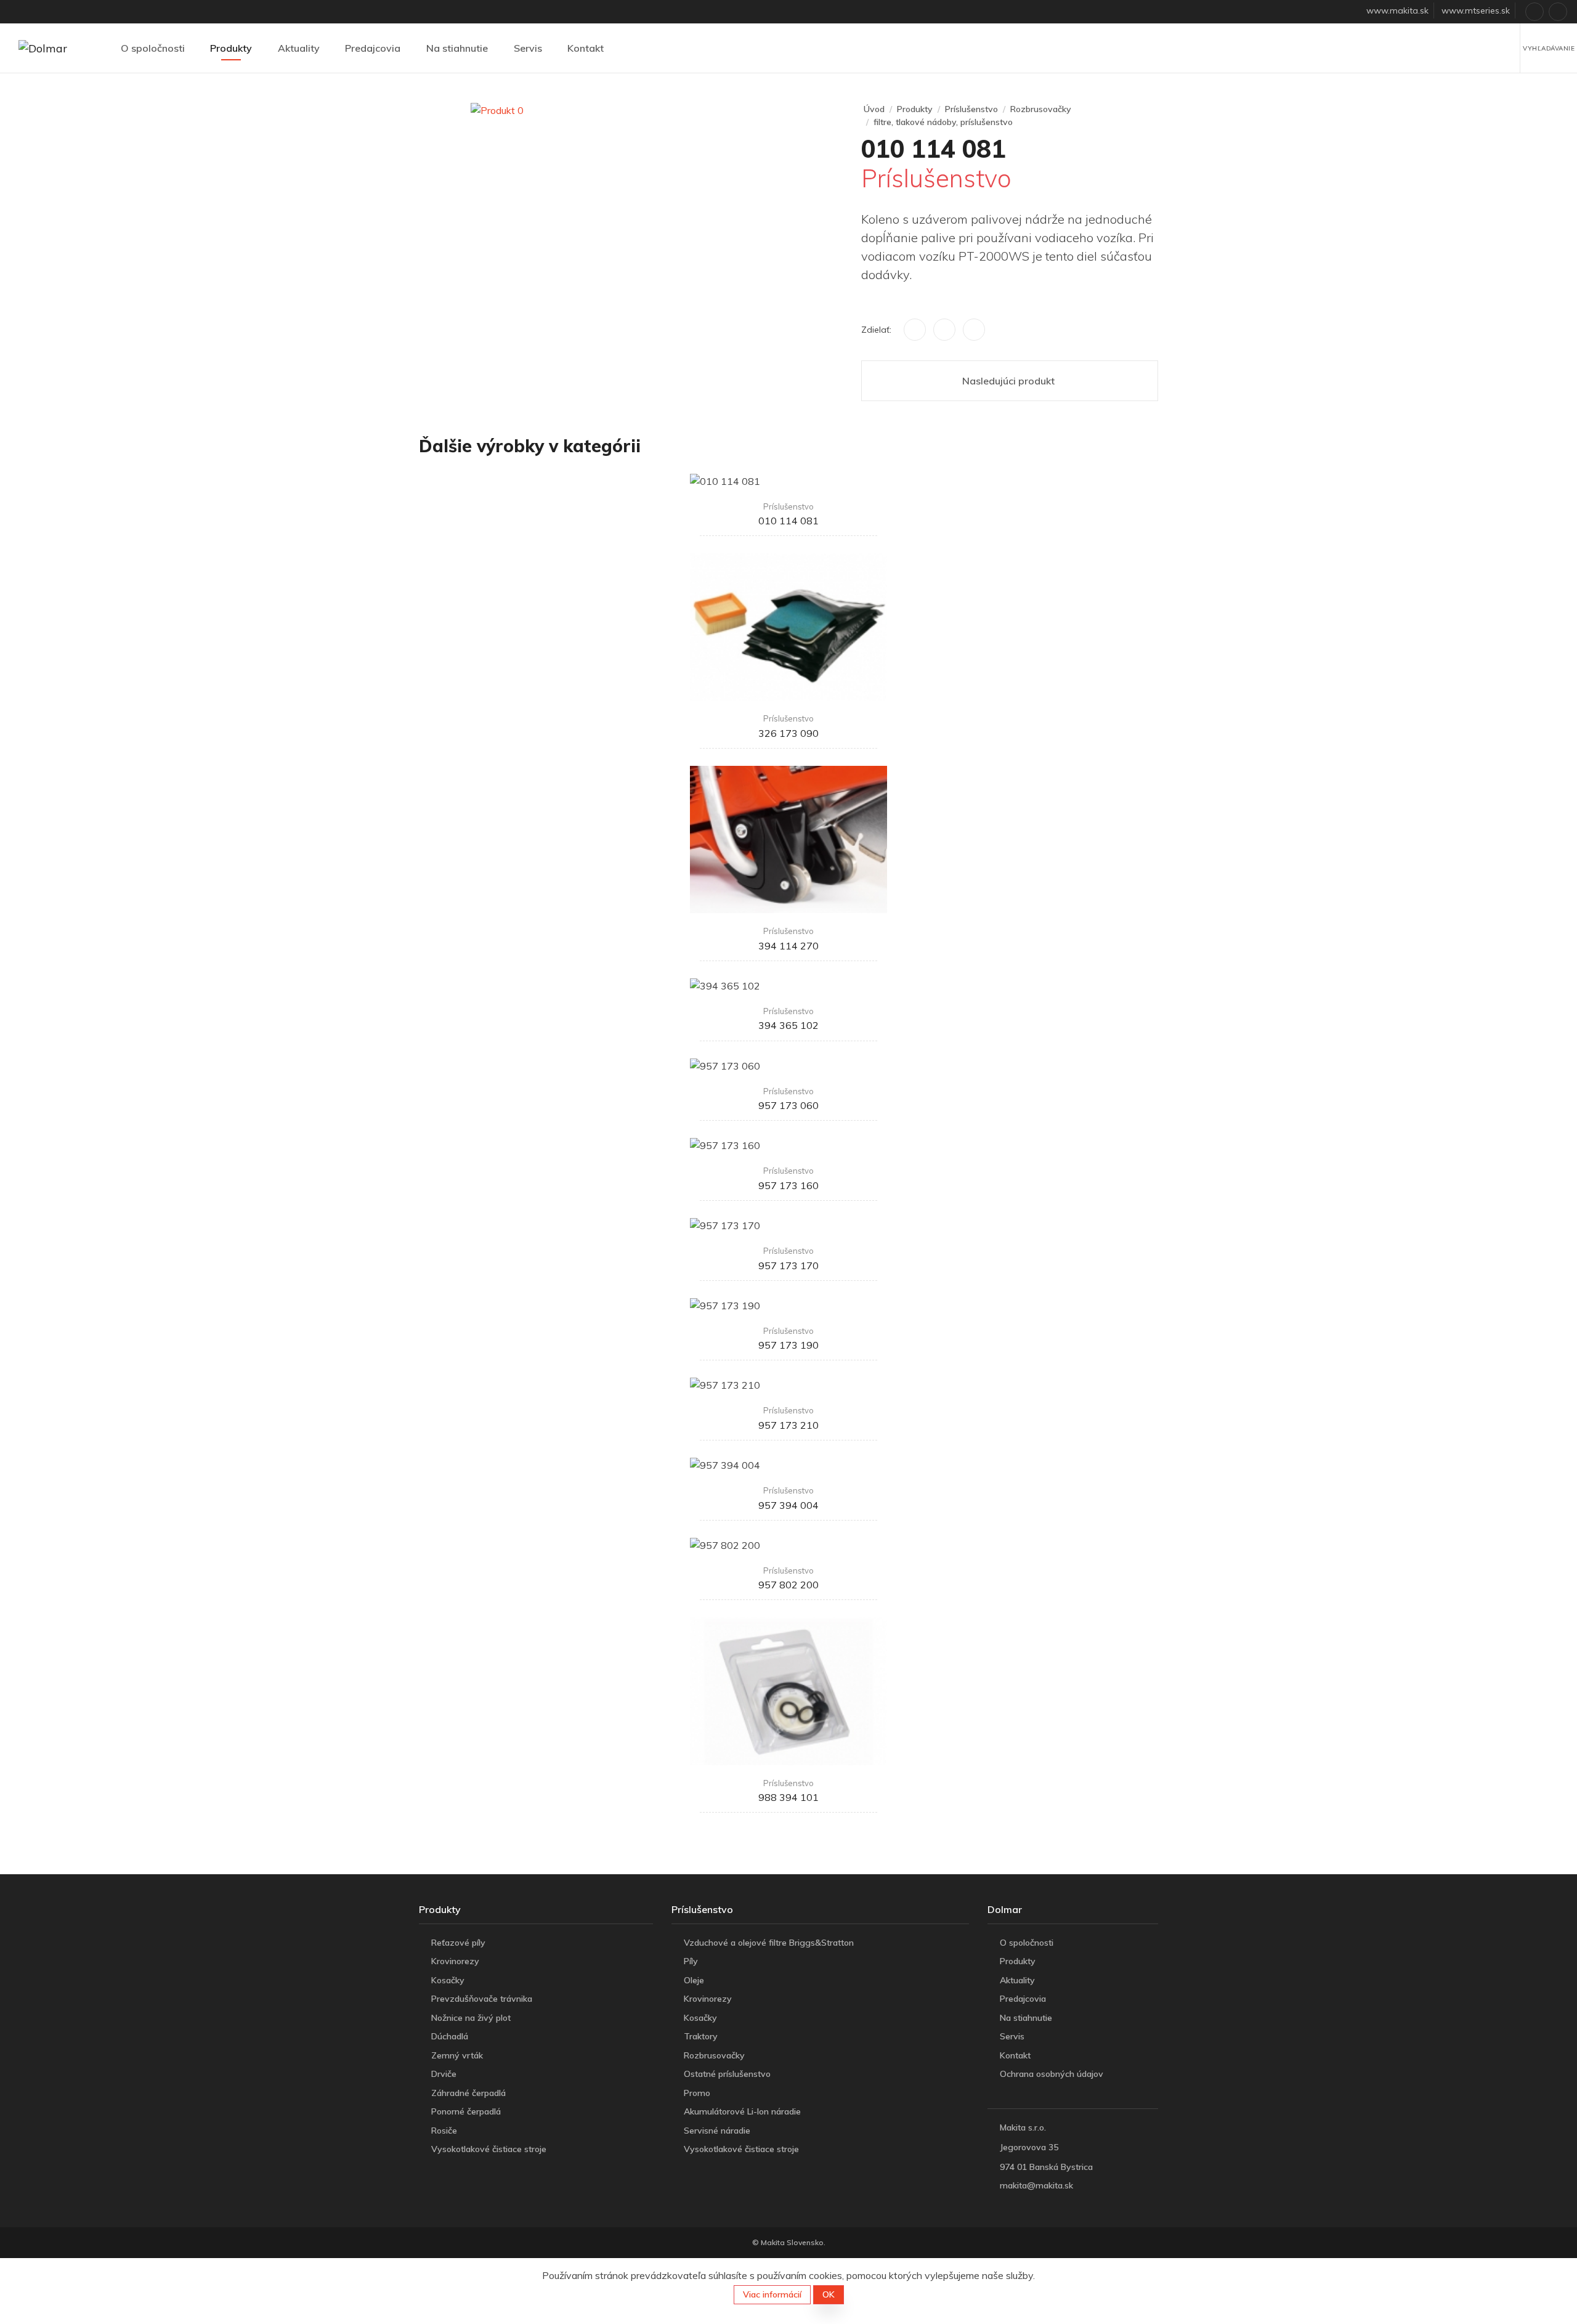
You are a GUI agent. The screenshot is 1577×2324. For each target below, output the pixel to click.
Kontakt (586, 48)
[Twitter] (944, 330)
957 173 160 (788, 1185)
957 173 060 (788, 1105)
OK (829, 2294)
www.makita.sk (1397, 10)
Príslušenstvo (971, 109)
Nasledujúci (1008, 381)
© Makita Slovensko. (789, 2242)
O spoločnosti (153, 48)
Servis (528, 48)
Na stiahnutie (457, 48)
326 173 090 (788, 733)
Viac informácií (772, 2294)
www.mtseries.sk (1476, 10)
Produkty (231, 48)
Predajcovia (373, 48)
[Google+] (974, 330)
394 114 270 (788, 946)
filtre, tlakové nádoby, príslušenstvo (943, 122)
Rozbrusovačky (1041, 109)
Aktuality (299, 48)
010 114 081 (788, 521)
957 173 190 (788, 1345)
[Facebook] (915, 330)
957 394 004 (788, 1505)
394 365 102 (788, 1025)
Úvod (874, 109)
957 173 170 (788, 1266)
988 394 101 (788, 1797)
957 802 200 (788, 1585)
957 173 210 (788, 1425)
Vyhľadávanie (1549, 48)
